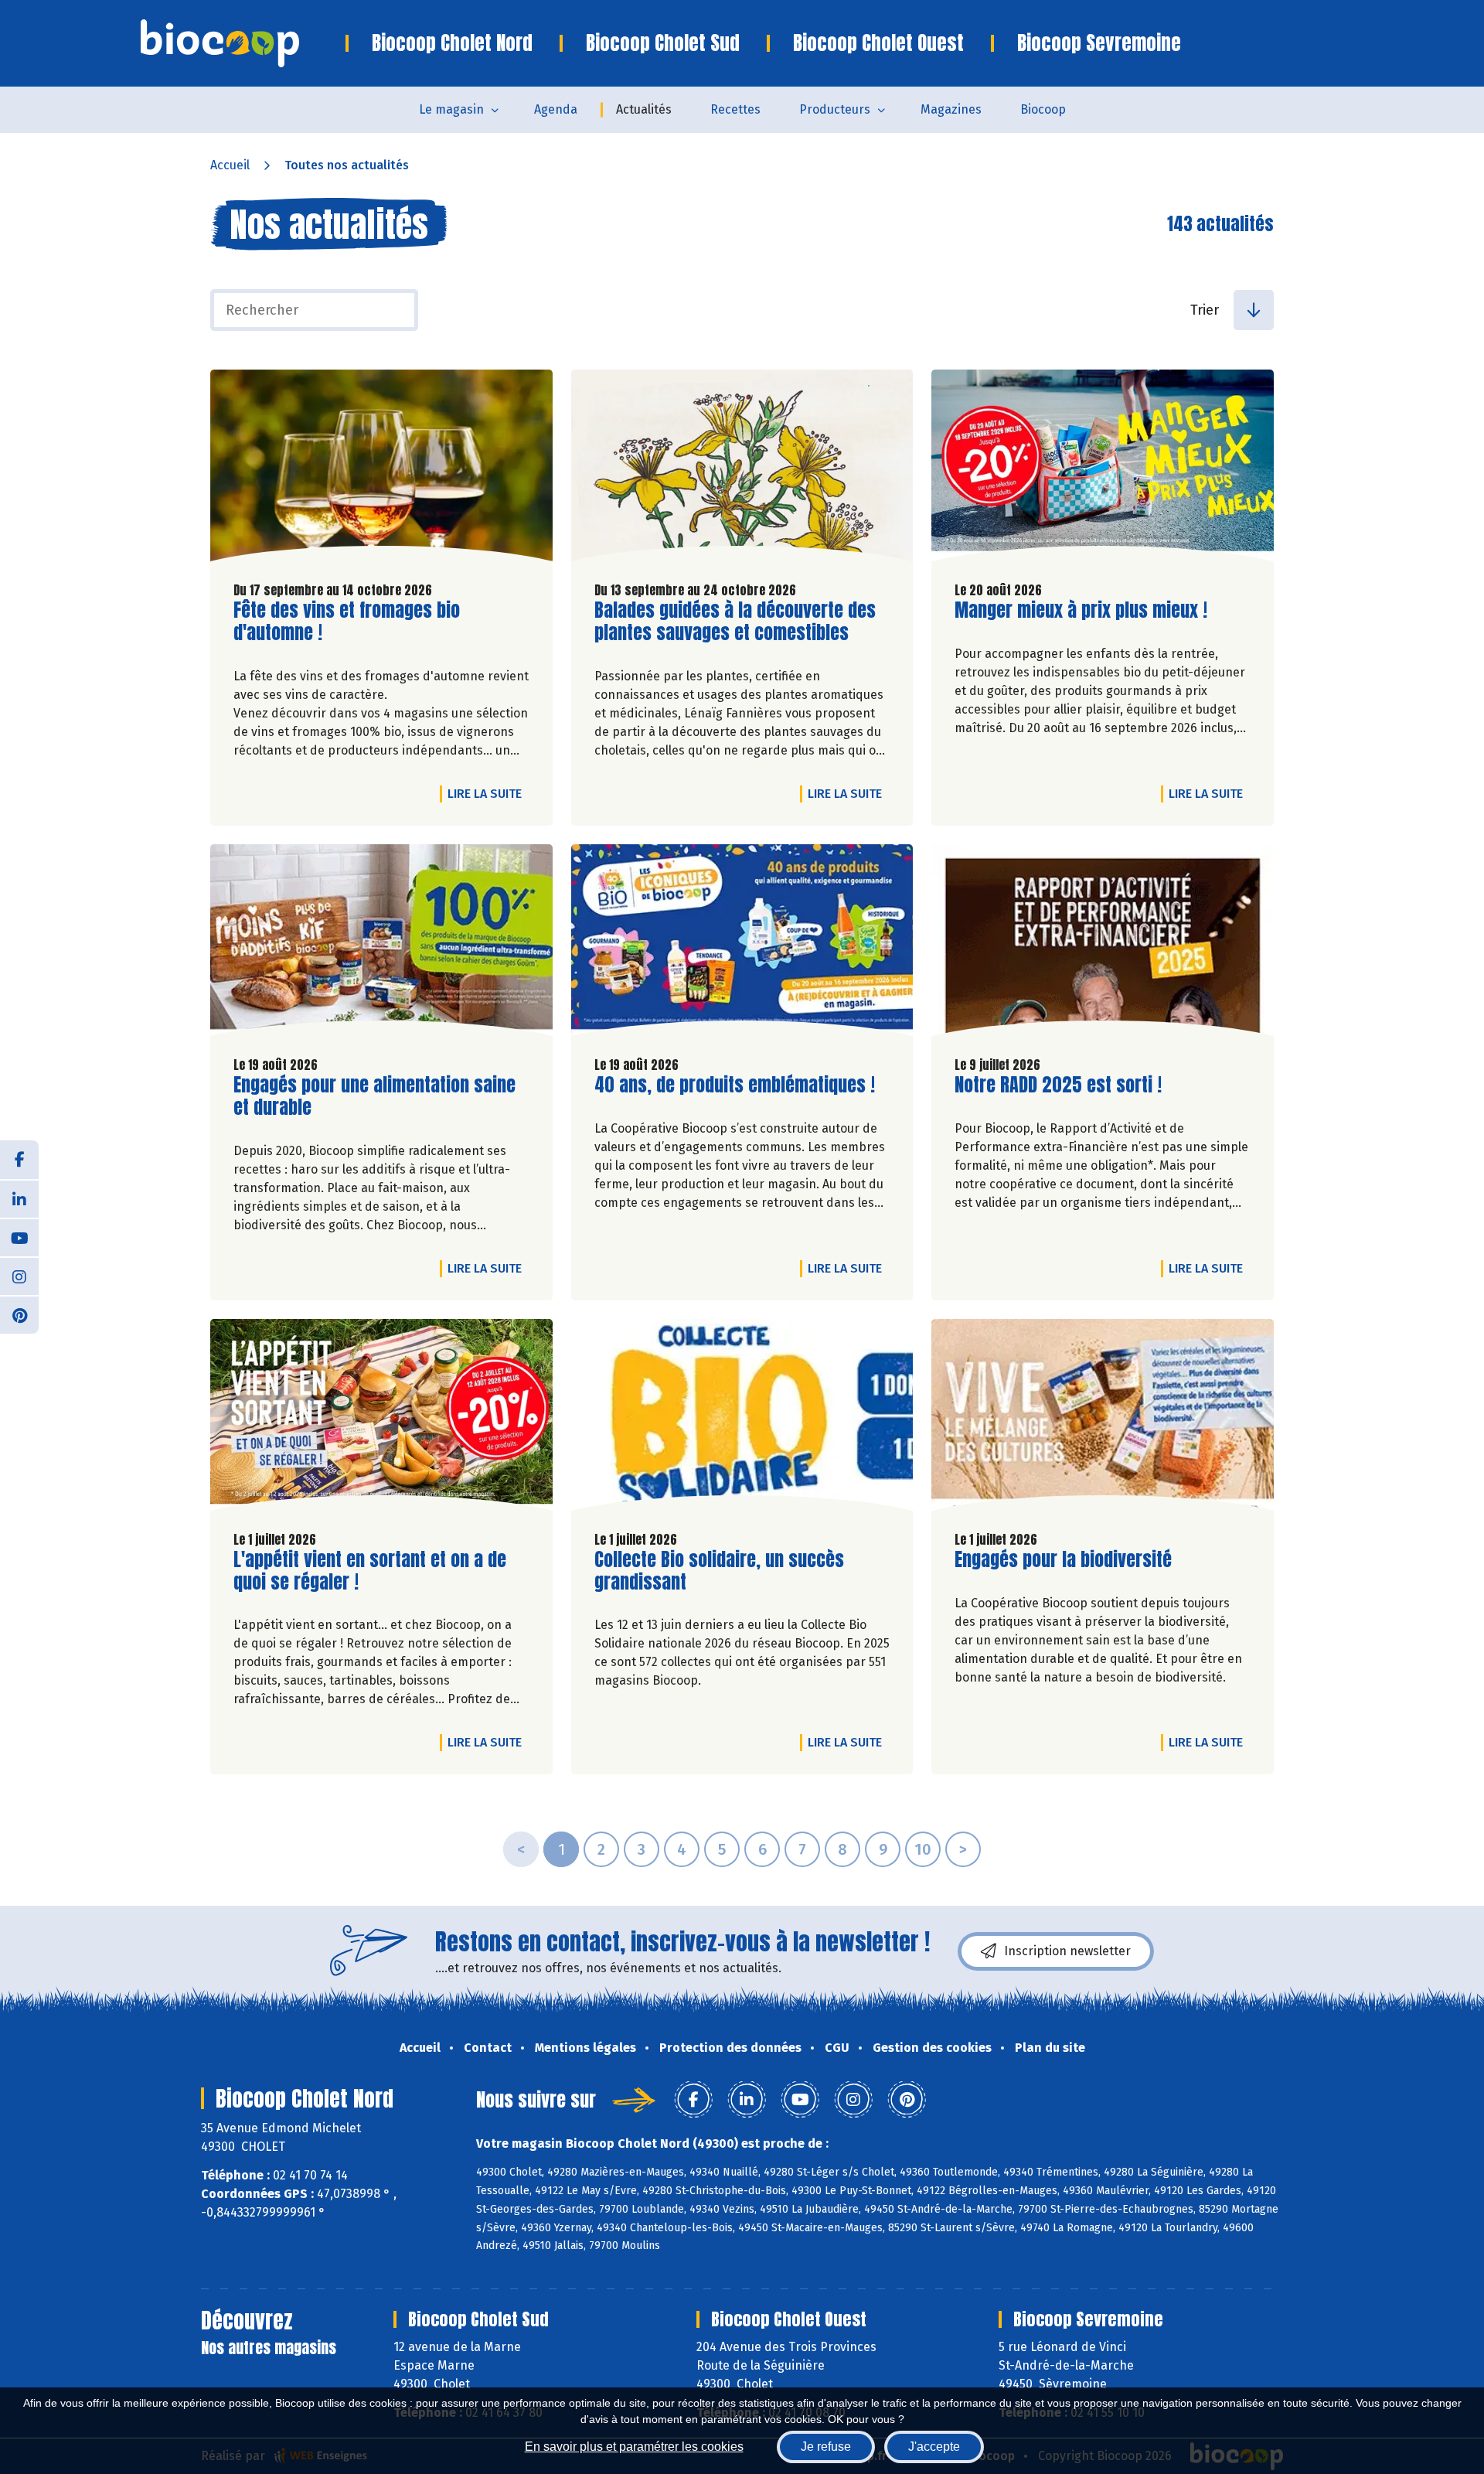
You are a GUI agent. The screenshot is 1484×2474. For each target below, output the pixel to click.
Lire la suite (488, 793)
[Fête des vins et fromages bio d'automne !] (381, 469)
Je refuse (826, 2447)
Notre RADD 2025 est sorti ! (1058, 1085)
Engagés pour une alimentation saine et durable (374, 1096)
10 (923, 1849)
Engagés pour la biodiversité (1063, 1560)
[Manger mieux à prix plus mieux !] (1103, 469)
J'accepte (934, 2447)
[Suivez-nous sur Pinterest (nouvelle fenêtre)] (19, 1314)
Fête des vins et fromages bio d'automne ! (347, 622)
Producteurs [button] (835, 109)
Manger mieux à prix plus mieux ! (1081, 610)
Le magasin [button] (451, 109)
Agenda (556, 109)
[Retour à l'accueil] (243, 43)
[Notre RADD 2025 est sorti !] (1103, 944)
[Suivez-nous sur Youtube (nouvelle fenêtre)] (19, 1237)
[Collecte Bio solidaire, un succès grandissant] (742, 1419)
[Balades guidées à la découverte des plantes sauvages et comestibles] (742, 469)
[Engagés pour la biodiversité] (1103, 1419)
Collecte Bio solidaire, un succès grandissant (719, 1571)
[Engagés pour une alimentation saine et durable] (381, 944)
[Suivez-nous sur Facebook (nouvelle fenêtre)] (19, 1160)
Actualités (644, 109)
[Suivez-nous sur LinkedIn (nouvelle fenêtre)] (19, 1198)
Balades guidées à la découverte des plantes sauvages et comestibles (735, 622)
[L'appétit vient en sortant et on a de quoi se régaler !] (381, 1419)
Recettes (735, 109)
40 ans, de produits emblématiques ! (735, 1085)
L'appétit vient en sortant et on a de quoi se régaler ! (370, 1571)
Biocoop (1043, 109)
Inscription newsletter (1067, 1951)
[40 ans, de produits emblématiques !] (742, 944)
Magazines (951, 109)
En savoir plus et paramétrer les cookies (634, 2447)
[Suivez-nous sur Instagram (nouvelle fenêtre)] (19, 1276)
